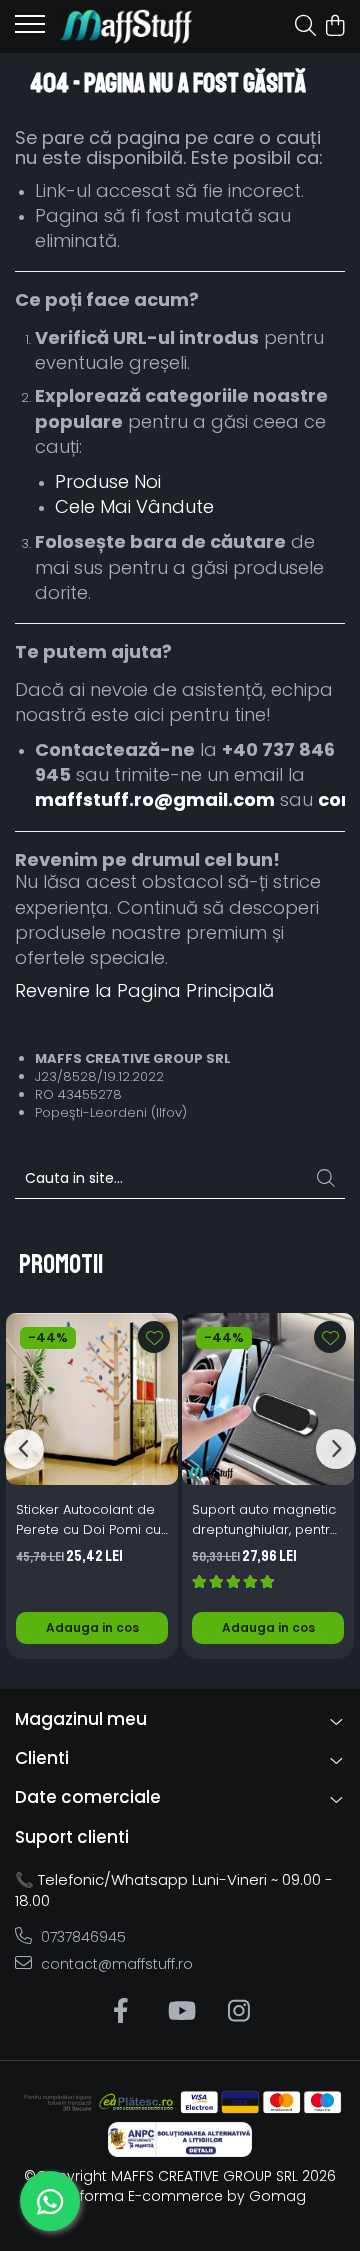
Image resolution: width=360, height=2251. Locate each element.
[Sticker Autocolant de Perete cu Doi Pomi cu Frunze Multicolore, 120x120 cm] (92, 1399)
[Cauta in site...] (305, 27)
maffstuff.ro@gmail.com (155, 799)
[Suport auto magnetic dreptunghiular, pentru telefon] (268, 1399)
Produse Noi (108, 481)
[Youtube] (180, 2012)
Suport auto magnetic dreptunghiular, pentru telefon (265, 1520)
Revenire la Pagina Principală (144, 990)
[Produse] (30, 30)
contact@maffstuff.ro (115, 1964)
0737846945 (81, 1937)
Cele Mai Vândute (134, 506)
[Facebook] (121, 2012)
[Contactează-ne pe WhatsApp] (50, 2201)
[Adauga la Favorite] (154, 1337)
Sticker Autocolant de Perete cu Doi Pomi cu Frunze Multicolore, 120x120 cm (88, 1520)
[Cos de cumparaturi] (334, 27)
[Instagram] (239, 2012)
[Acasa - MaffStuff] (127, 26)
